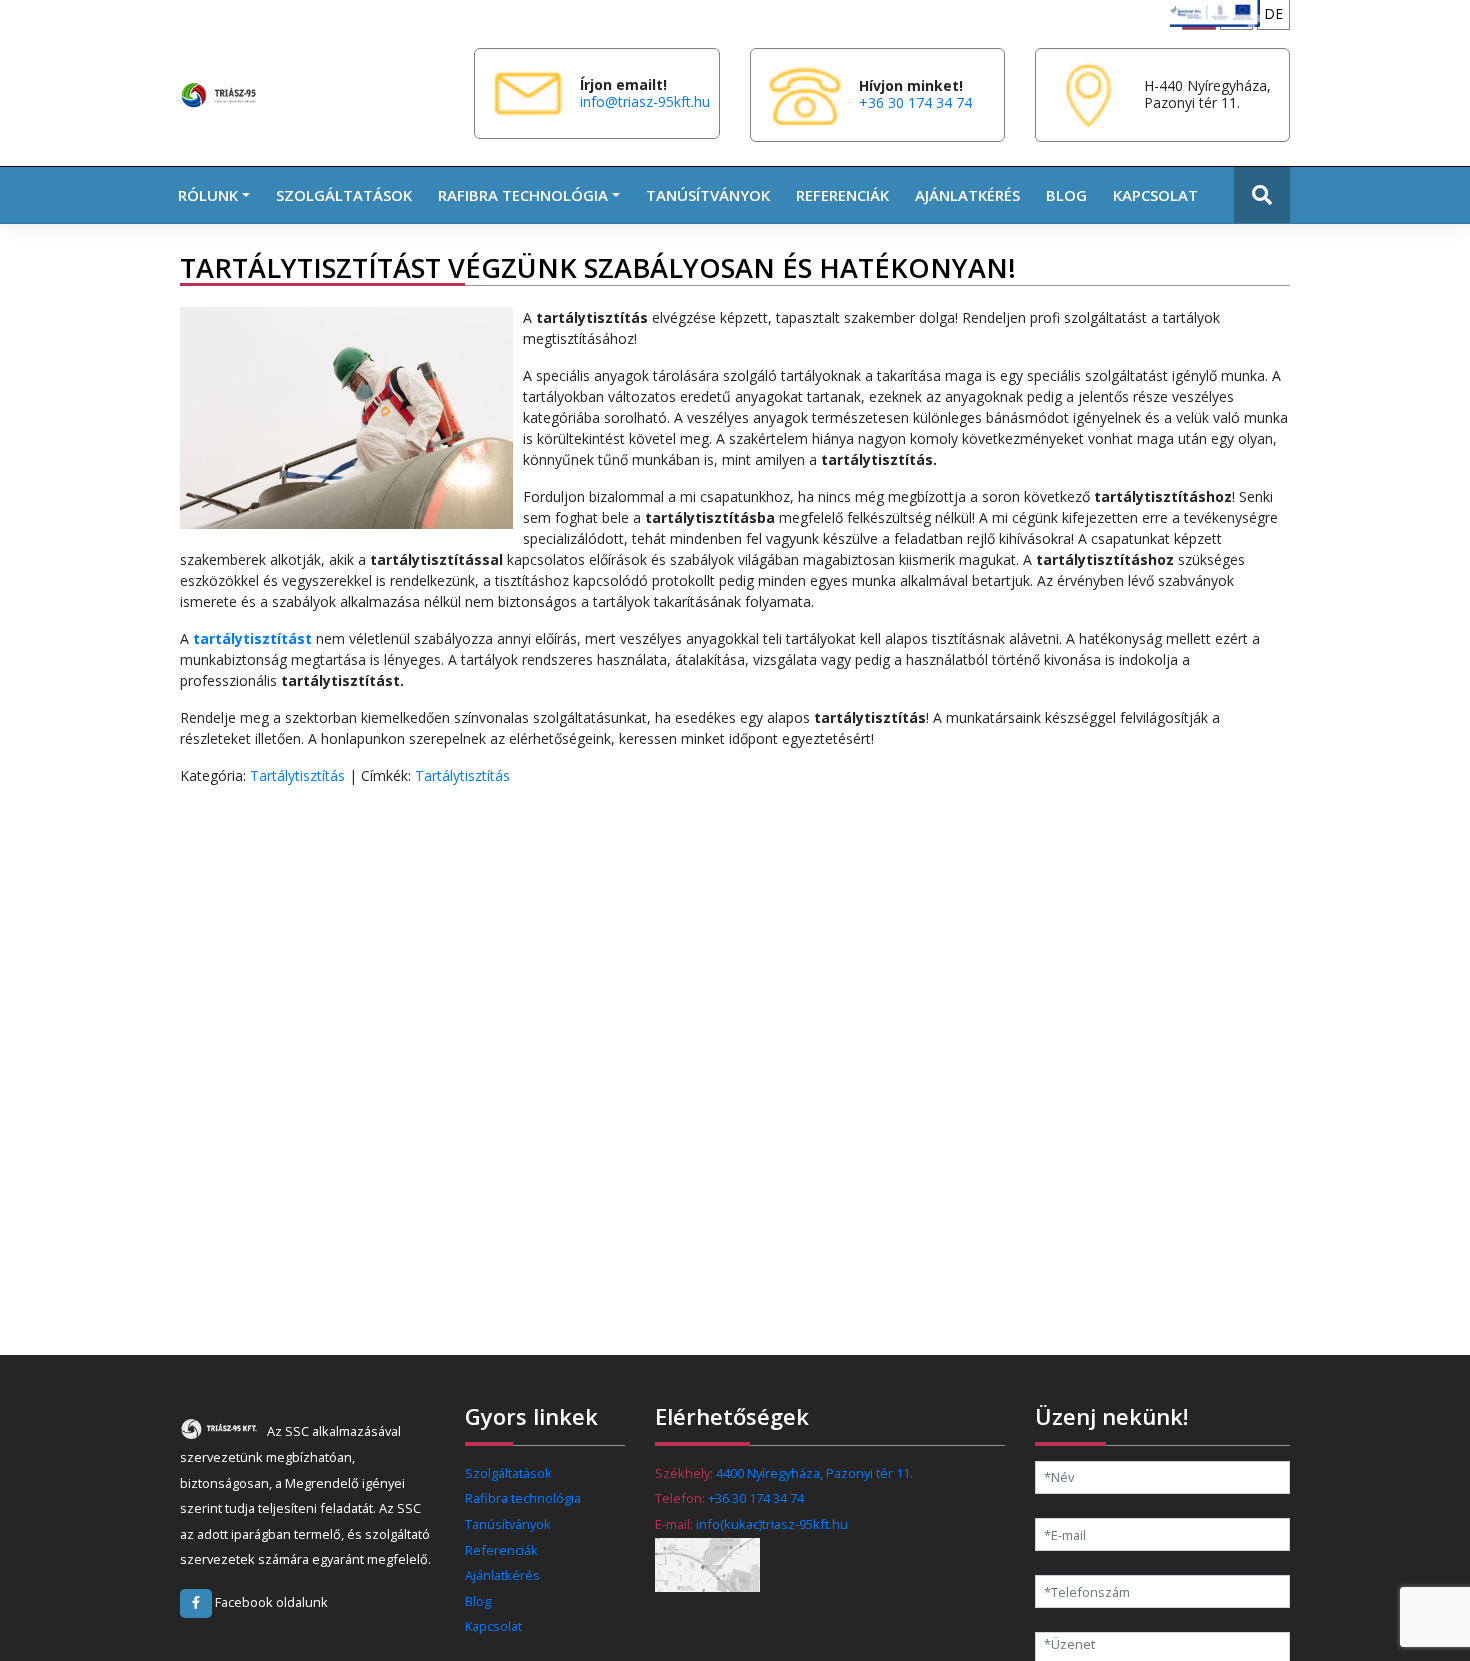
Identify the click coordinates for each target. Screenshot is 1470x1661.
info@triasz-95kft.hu (645, 101)
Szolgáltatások (344, 195)
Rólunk (208, 195)
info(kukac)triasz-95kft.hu (772, 1524)
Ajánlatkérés (967, 195)
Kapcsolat (1155, 195)
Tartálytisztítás (297, 775)
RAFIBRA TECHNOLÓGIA (523, 195)
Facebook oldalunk (270, 1602)
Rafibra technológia (523, 1498)
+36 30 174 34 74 (915, 102)
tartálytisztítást (252, 638)
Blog (1066, 195)
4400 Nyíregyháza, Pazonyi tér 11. (814, 1473)
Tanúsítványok (708, 195)
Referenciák (842, 195)
